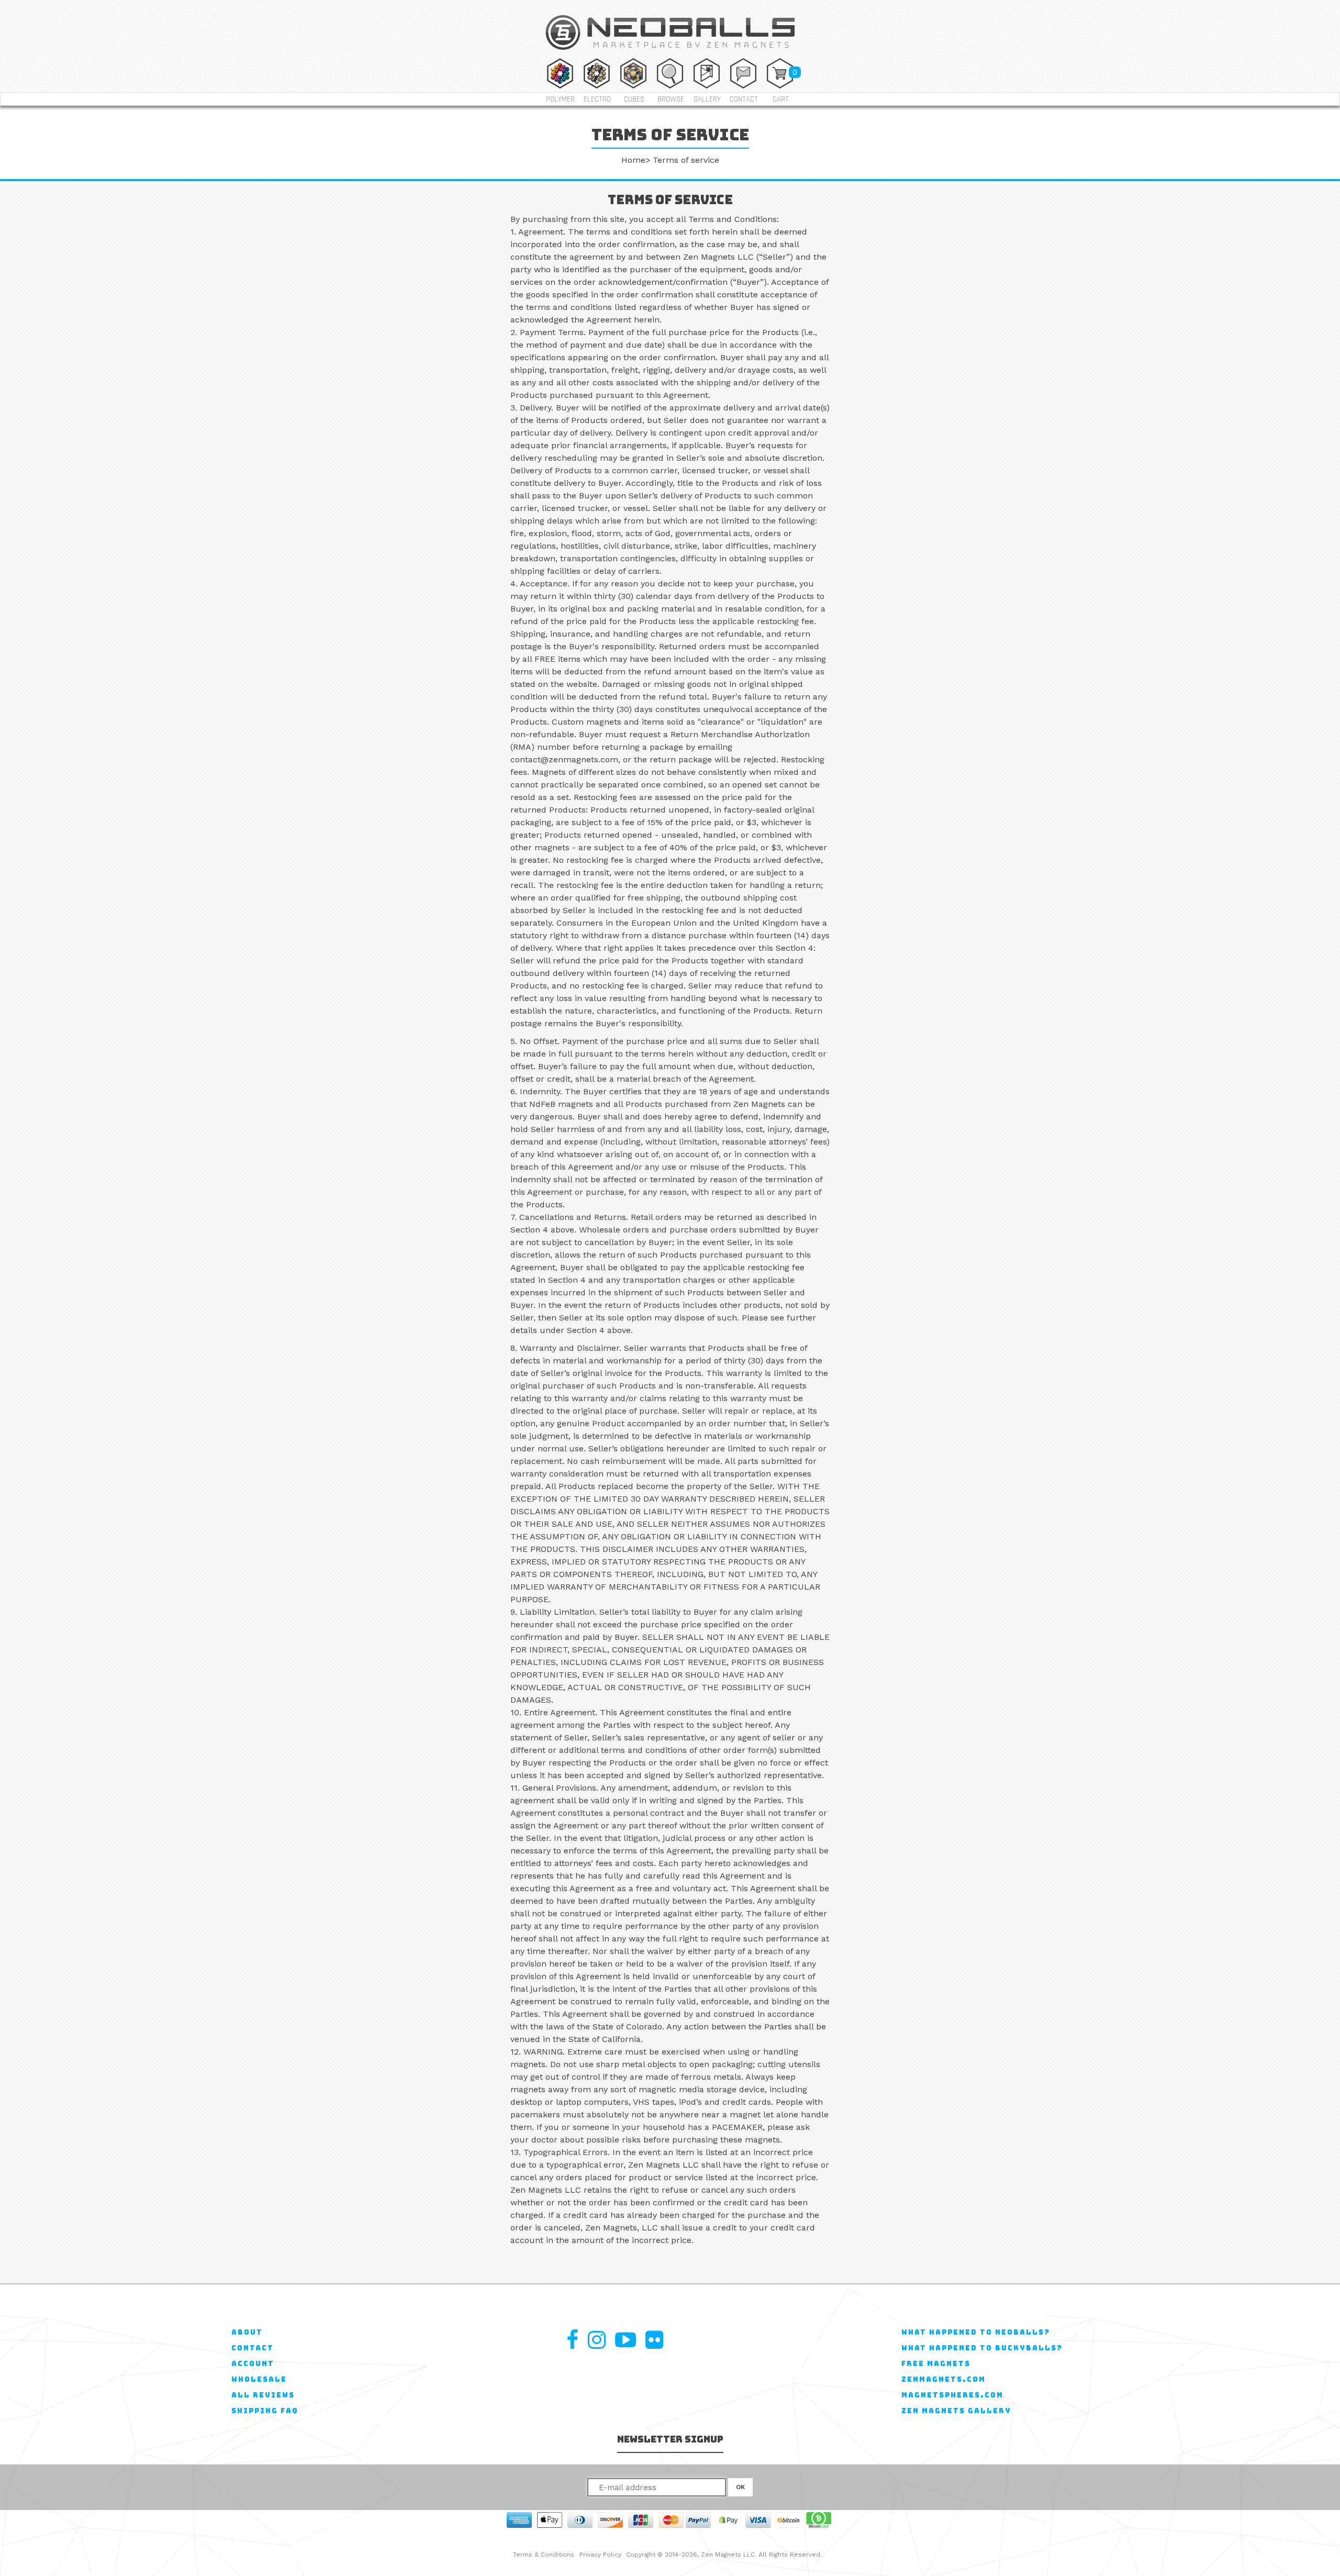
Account (253, 2364)
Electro (597, 99)
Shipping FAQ (265, 2411)
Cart (781, 99)
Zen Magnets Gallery (956, 2411)
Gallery (707, 99)
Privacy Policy (600, 2555)
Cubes (634, 99)
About (247, 2332)
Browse (671, 99)
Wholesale (259, 2379)
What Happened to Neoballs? (976, 2332)
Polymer (560, 99)
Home (633, 160)
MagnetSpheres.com (952, 2395)
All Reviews (263, 2395)
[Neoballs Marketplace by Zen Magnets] (670, 52)
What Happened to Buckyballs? (982, 2348)
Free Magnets (936, 2364)
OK (740, 2487)
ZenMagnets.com (943, 2379)
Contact (744, 99)
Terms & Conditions (544, 2555)
